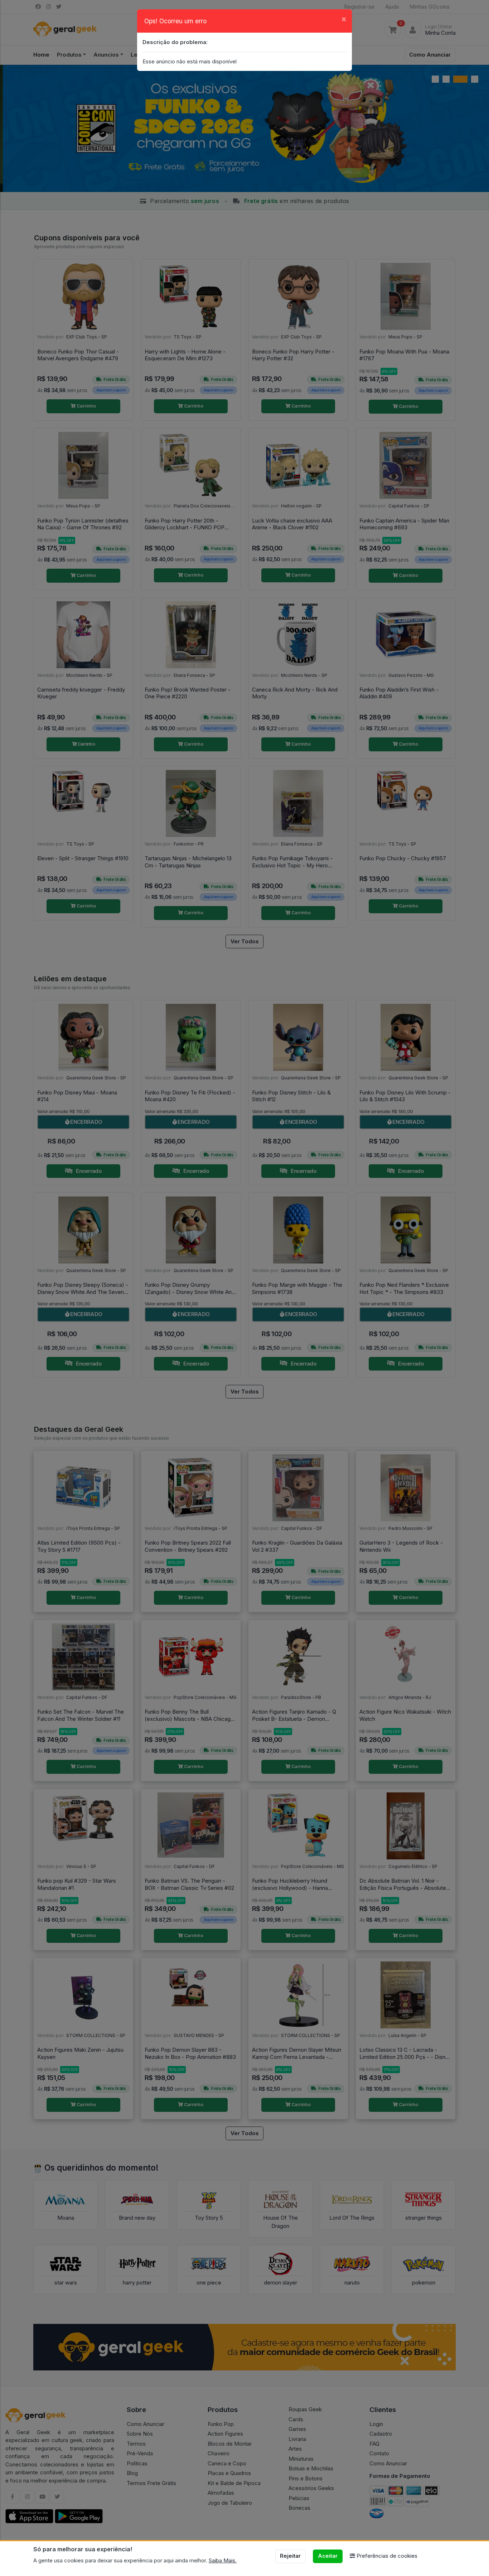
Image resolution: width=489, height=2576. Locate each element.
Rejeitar (290, 2556)
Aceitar (328, 2556)
